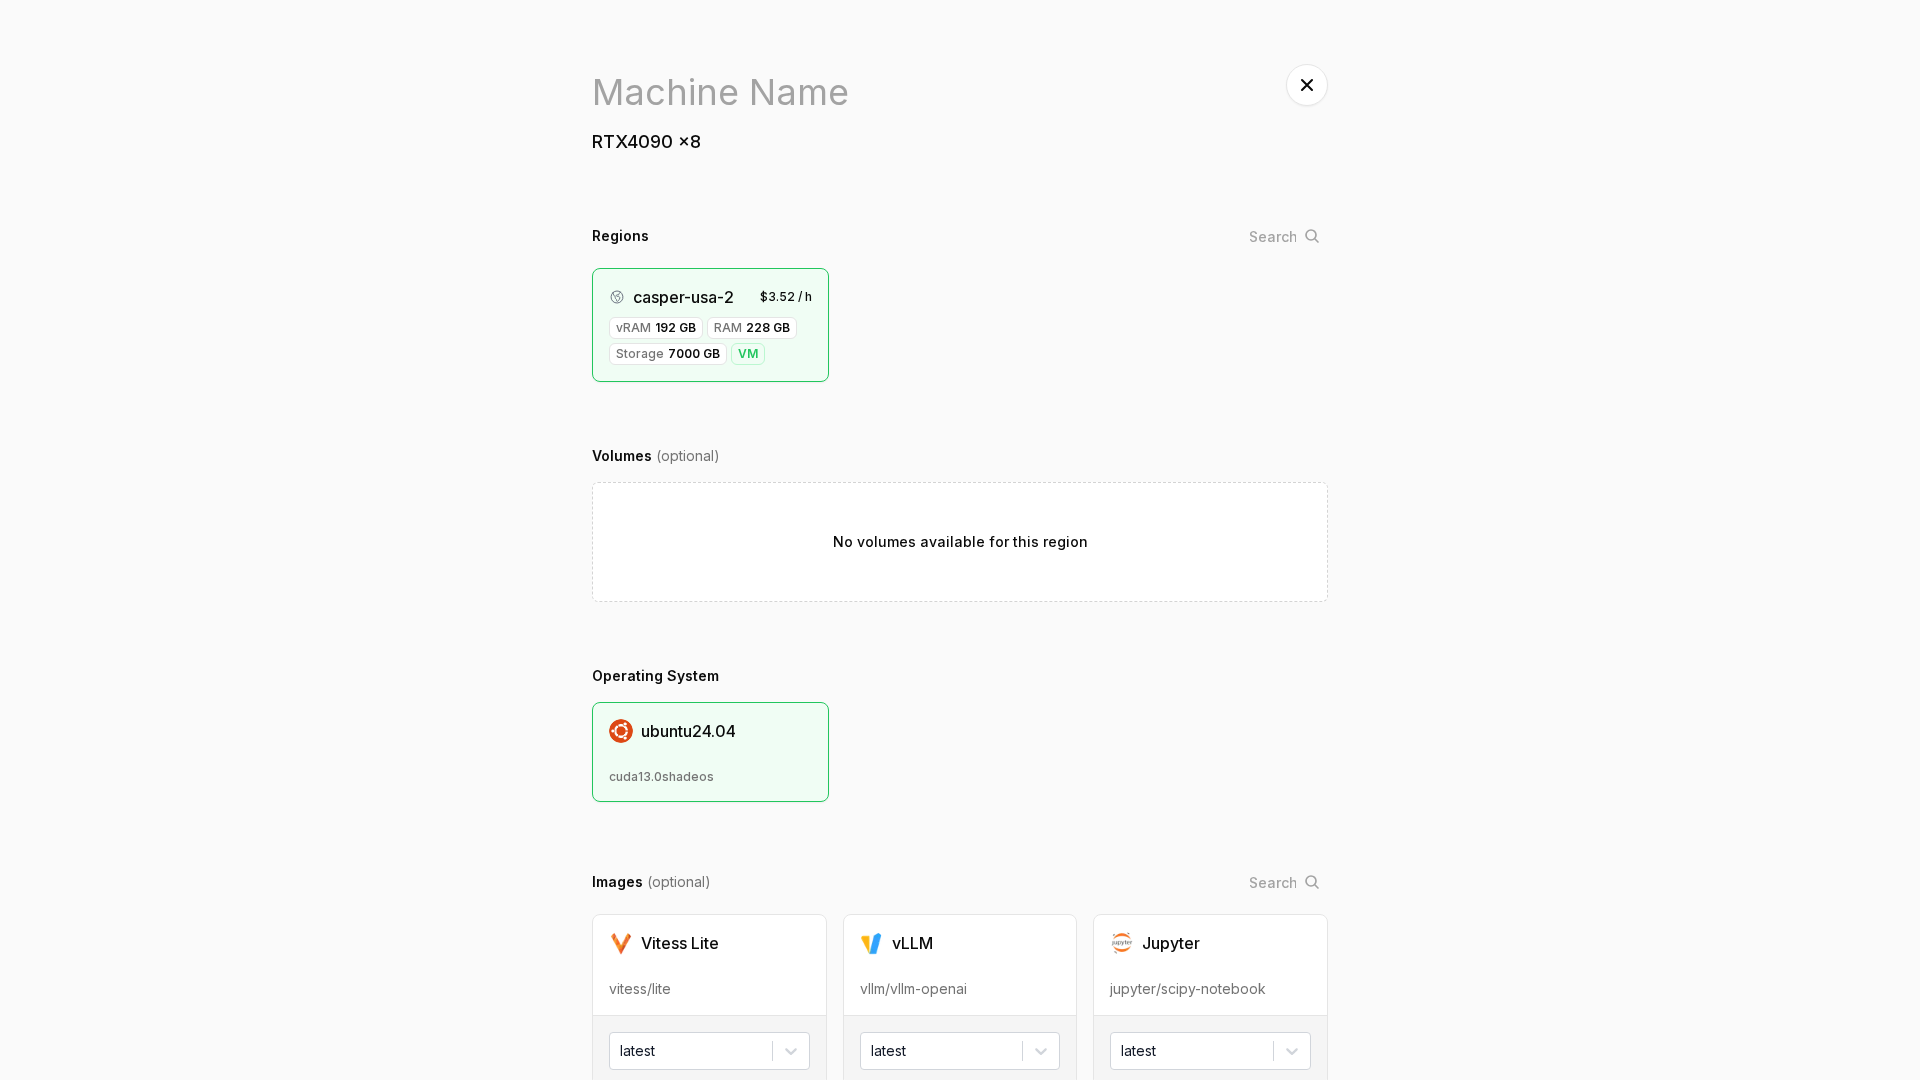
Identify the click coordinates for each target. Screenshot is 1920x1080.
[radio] (709, 965)
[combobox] (622, 1051)
